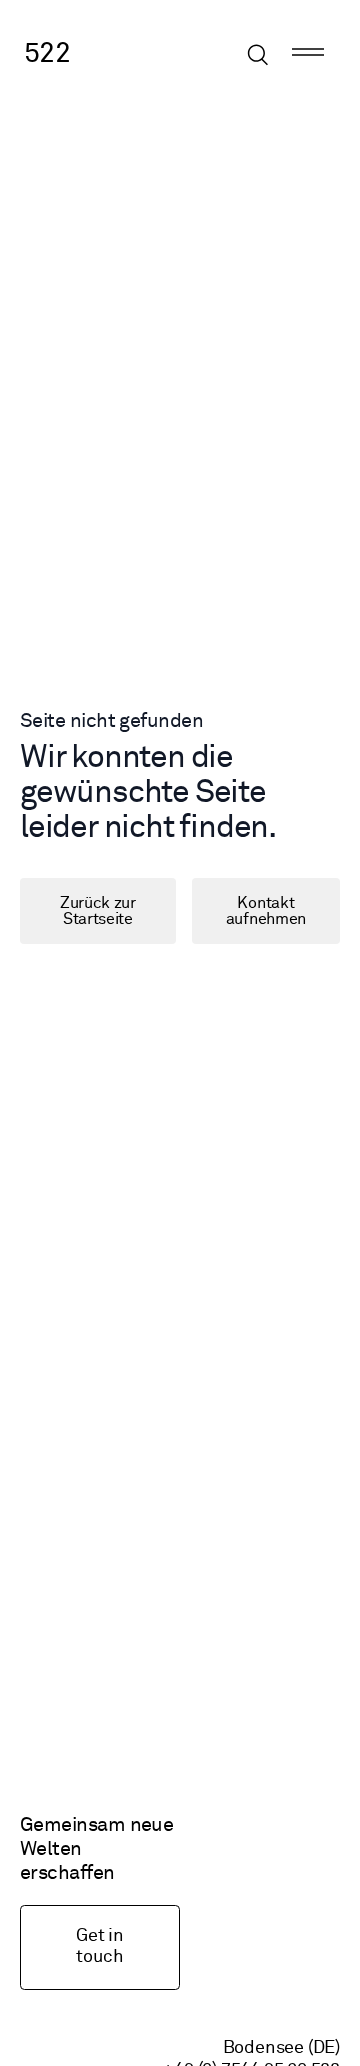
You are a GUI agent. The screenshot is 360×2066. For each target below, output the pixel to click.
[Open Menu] (308, 55)
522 (47, 54)
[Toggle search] (258, 55)
